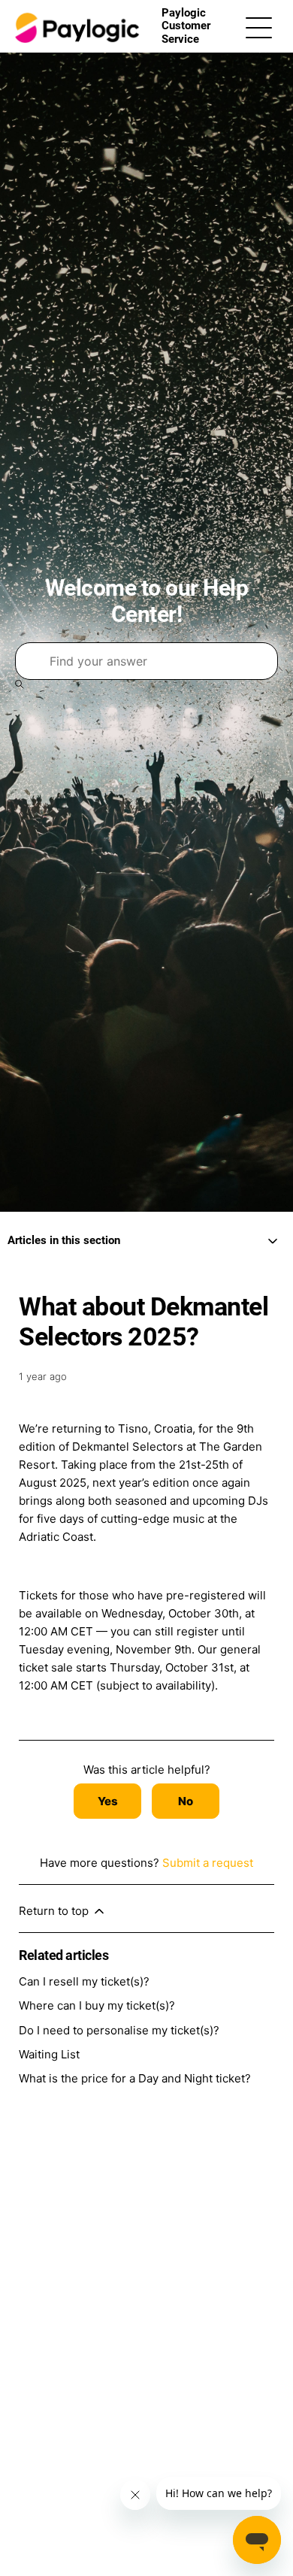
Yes (108, 1801)
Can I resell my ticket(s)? (84, 1981)
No (186, 1801)
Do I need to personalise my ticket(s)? (119, 2030)
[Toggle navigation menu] (259, 27)
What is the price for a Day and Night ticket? (135, 2078)
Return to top (55, 1911)
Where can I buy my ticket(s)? (97, 2005)
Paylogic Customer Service (186, 26)
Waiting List (49, 2054)
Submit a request (208, 1863)
